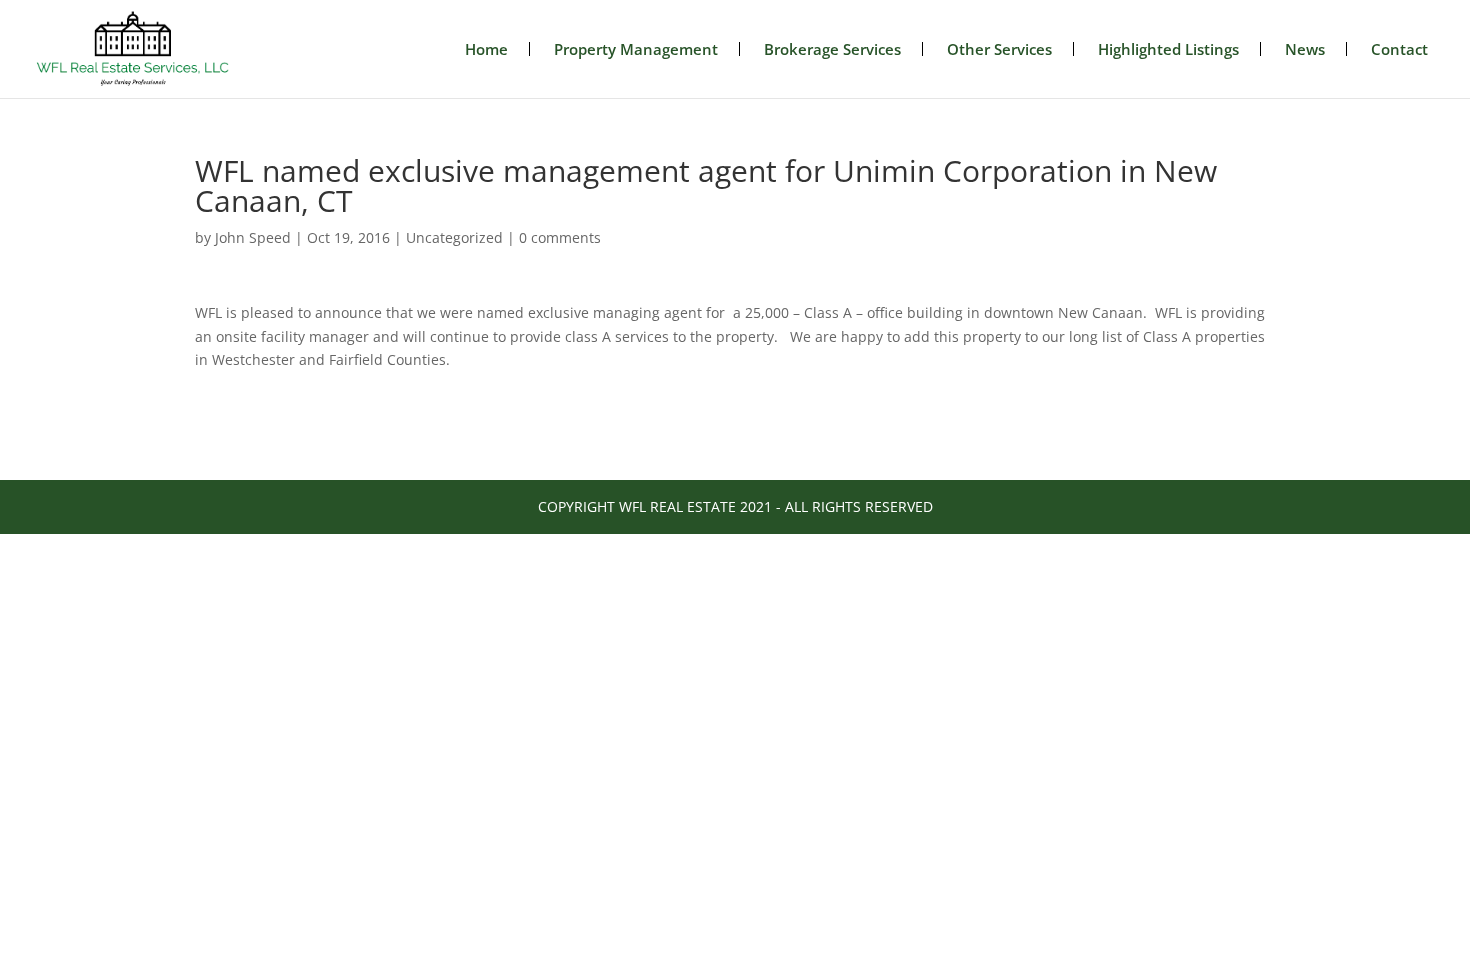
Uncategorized (454, 237)
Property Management (636, 49)
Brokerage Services (832, 49)
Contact (1399, 49)
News (1305, 49)
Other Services (999, 49)
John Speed (253, 237)
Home (486, 49)
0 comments (560, 237)
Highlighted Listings (1168, 49)
